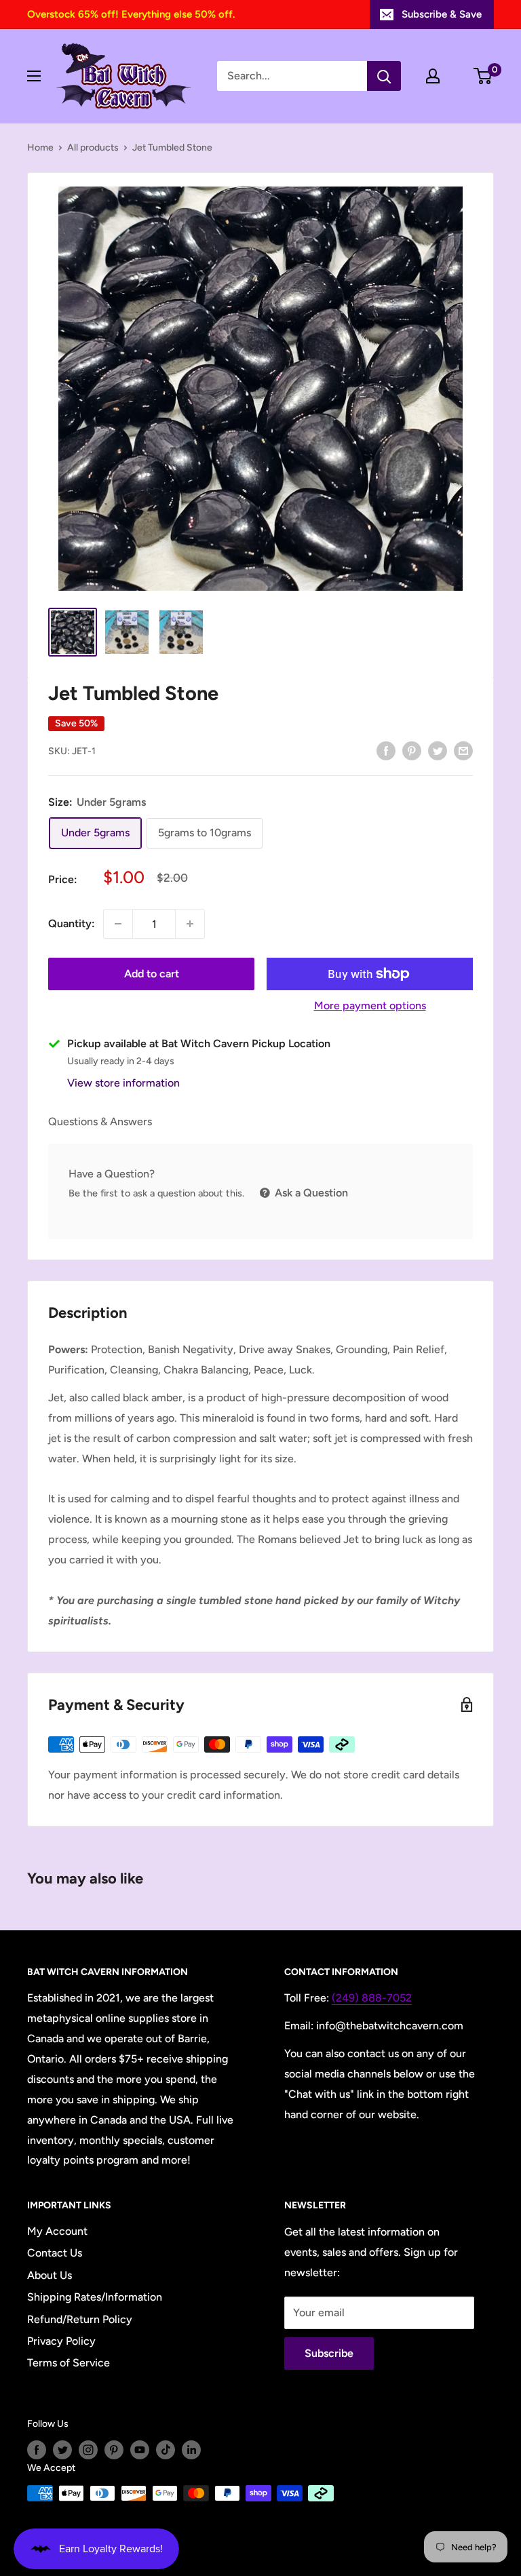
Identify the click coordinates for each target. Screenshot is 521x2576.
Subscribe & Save (442, 14)
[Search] (384, 76)
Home (40, 148)
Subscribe (329, 2353)
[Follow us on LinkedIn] (191, 2450)
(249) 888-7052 (372, 1998)
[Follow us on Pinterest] (114, 2450)
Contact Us (55, 2253)
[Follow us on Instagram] (88, 2450)
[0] (483, 76)
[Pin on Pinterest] (412, 750)
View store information (123, 1083)
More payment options (370, 1006)
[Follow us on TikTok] (166, 2450)
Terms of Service (69, 2363)
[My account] (433, 76)
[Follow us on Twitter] (62, 2450)
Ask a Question (310, 1193)
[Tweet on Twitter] (438, 750)
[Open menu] (34, 76)
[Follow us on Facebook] (37, 2450)
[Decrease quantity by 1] (118, 924)
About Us (50, 2275)
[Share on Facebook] (386, 750)
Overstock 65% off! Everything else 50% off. (131, 14)
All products (93, 148)
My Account (57, 2231)
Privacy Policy (61, 2341)
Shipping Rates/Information (95, 2297)
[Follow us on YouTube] (140, 2450)
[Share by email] (463, 750)
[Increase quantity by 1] (190, 924)
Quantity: (72, 923)
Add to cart (152, 974)
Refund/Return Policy (80, 2319)
